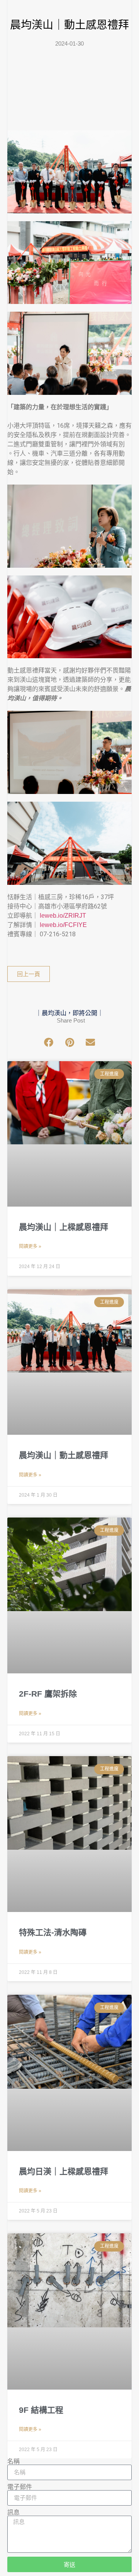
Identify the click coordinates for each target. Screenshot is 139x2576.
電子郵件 (20, 2487)
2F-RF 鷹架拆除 (48, 1694)
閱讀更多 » (30, 1246)
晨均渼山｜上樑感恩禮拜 (64, 1227)
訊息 (14, 2513)
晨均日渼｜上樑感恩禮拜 (64, 2171)
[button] (49, 1042)
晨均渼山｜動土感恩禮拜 (64, 1455)
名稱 (14, 2462)
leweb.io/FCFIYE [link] (63, 925)
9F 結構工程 (41, 2410)
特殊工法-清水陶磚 (53, 1932)
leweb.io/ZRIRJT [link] (63, 916)
